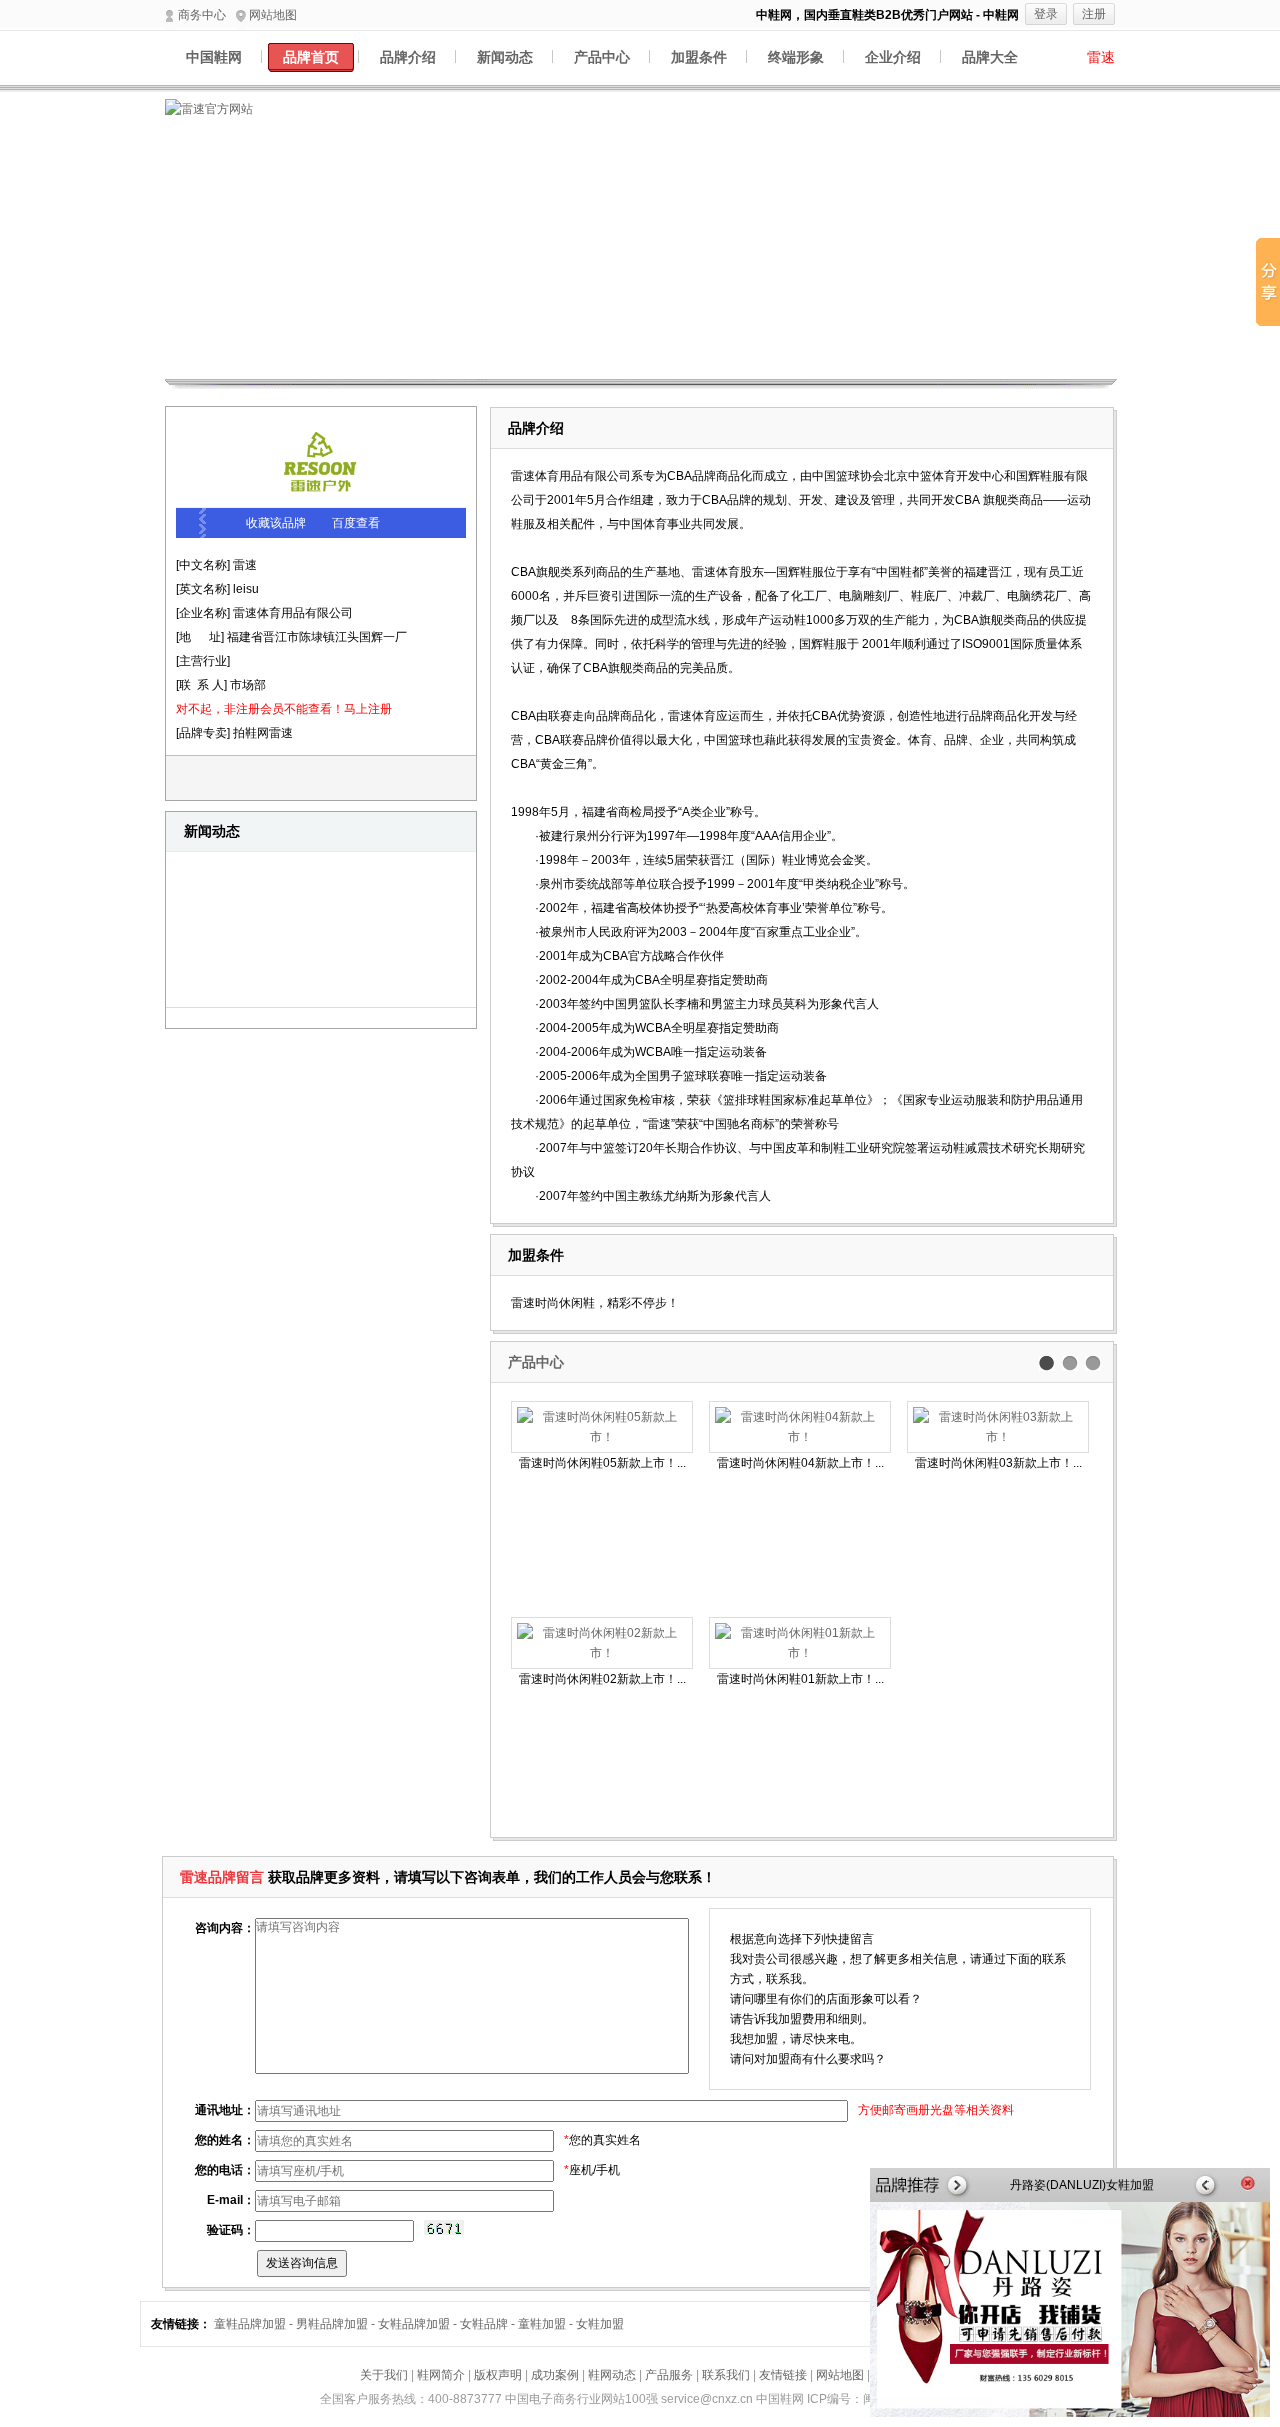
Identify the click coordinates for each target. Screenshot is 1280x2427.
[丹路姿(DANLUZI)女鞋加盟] (1070, 2413)
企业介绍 (893, 57)
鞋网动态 (612, 2375)
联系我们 (726, 2375)
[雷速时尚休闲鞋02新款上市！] (602, 1643)
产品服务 (669, 2375)
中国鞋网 (214, 57)
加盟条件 (699, 57)
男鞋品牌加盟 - (337, 2324)
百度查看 (356, 523)
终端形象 (796, 57)
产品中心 (602, 57)
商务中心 (202, 15)
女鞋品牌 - (489, 2324)
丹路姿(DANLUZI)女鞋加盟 (1082, 2185)
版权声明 (498, 2375)
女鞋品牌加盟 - (419, 2324)
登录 (1046, 14)
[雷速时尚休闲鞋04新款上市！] (800, 1427)
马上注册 (368, 709)
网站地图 (273, 15)
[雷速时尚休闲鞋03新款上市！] (998, 1427)
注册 (1094, 14)
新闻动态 (505, 57)
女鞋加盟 (600, 2324)
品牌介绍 (408, 57)
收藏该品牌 (276, 523)
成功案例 (555, 2375)
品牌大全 (990, 57)
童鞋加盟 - (547, 2324)
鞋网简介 (441, 2375)
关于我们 (384, 2375)
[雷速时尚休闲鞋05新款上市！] (602, 1427)
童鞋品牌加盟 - (255, 2324)
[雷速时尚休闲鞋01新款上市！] (800, 1643)
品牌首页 (311, 57)
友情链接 (783, 2375)
